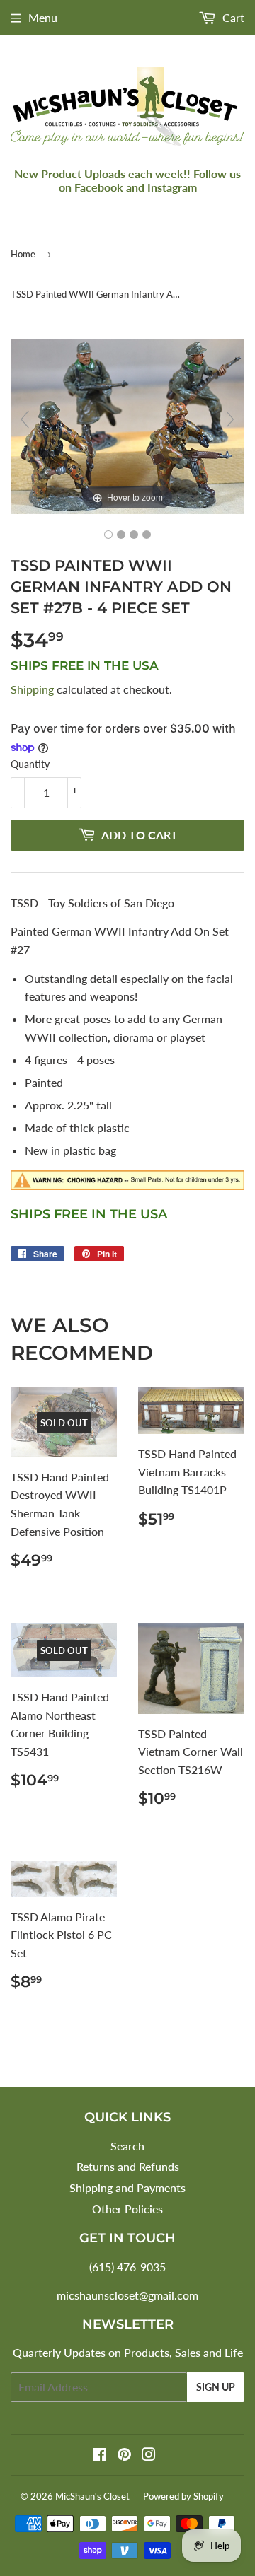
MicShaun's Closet (92, 2496)
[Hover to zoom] (127, 425)
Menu (43, 17)
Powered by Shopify (183, 2496)
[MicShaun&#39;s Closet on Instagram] (149, 2455)
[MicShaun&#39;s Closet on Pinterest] (124, 2455)
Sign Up (216, 2387)
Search (127, 2146)
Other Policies (127, 2209)
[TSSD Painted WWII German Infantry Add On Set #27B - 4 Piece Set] (108, 535)
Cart (232, 17)
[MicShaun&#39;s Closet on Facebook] (100, 2455)
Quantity (30, 764)
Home (23, 254)
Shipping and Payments (127, 2187)
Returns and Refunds (128, 2166)
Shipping (32, 689)
